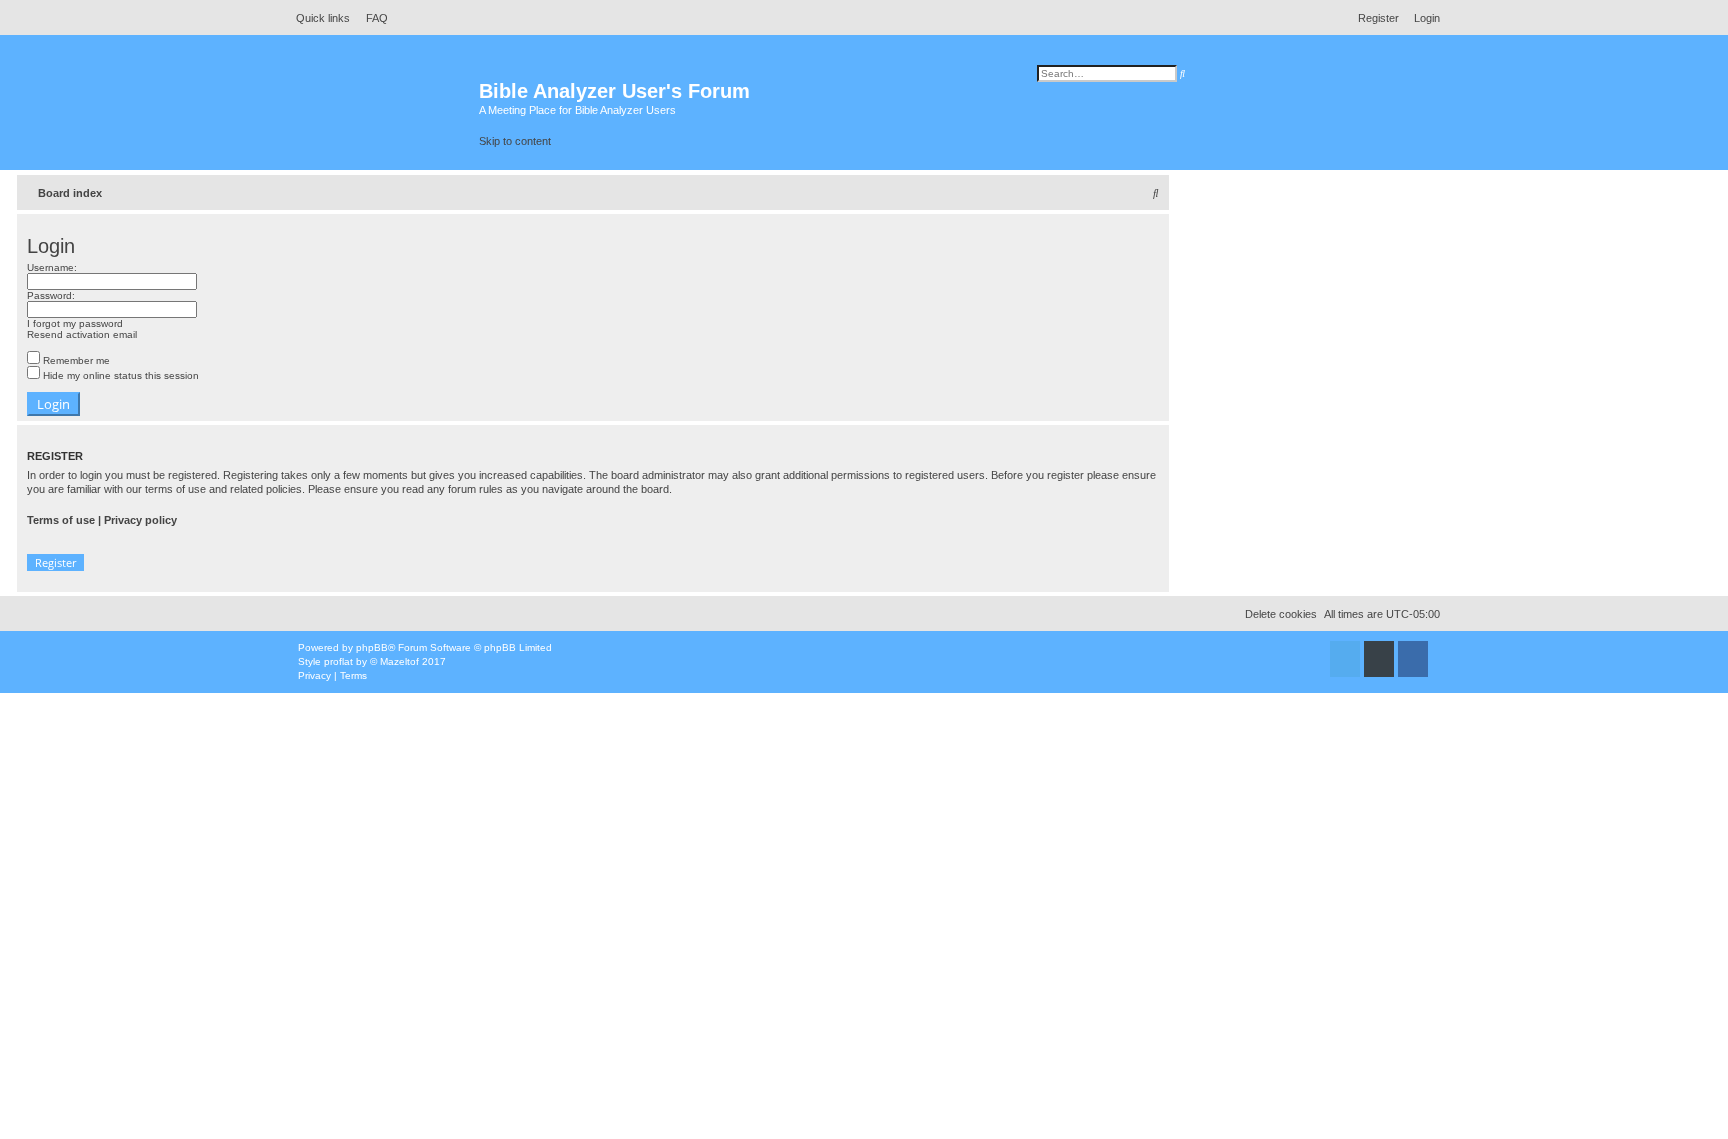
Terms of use (61, 520)
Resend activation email (82, 334)
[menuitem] (371, 18)
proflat (338, 661)
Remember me (75, 360)
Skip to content (515, 141)
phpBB (372, 647)
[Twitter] (1345, 663)
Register (55, 562)
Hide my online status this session (119, 375)
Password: (51, 295)
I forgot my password (75, 323)
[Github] (1379, 663)
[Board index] (383, 100)
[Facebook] (1413, 663)
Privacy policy (140, 520)
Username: (52, 267)
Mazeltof (399, 661)
